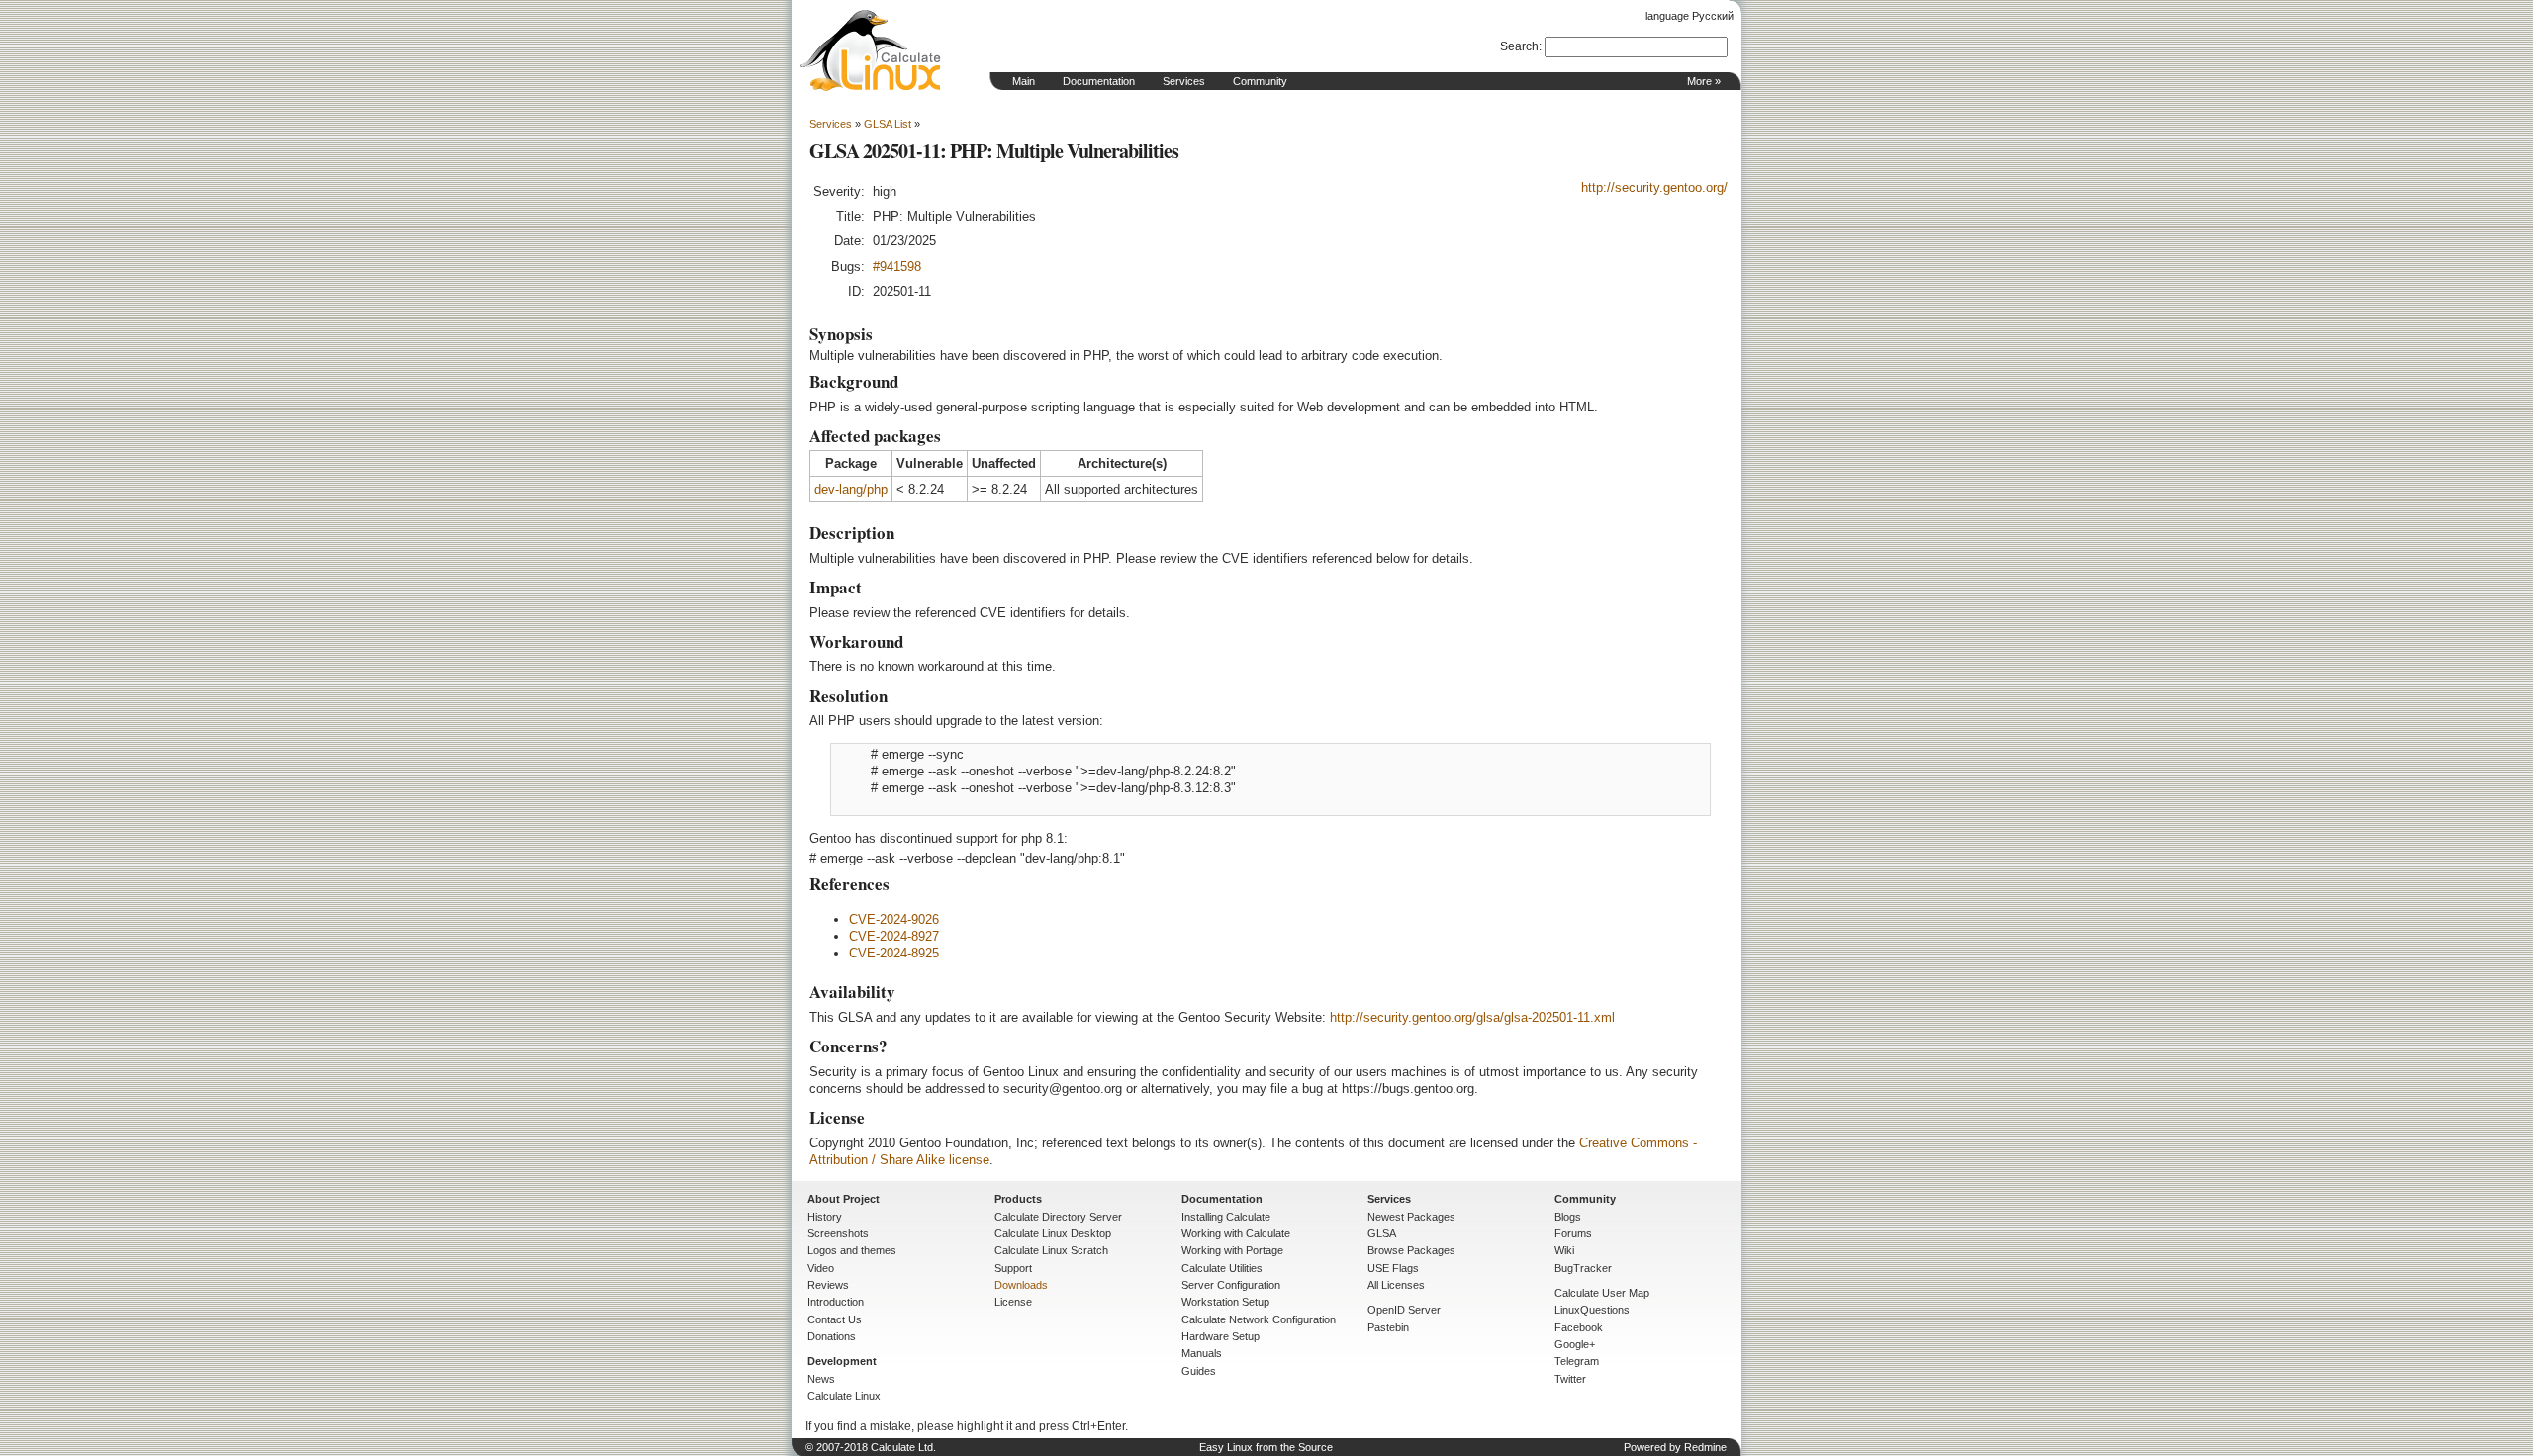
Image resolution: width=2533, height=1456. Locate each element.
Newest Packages (1411, 1217)
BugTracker (1583, 1268)
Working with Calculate (1236, 1233)
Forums (1573, 1233)
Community (1260, 81)
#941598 (897, 267)
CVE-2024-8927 (894, 936)
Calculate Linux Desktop (1053, 1233)
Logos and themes (852, 1250)
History (825, 1217)
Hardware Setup (1220, 1336)
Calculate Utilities (1222, 1268)
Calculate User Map (1602, 1293)
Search (1519, 46)
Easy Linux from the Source (1266, 1447)
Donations (832, 1336)
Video (821, 1268)
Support (1013, 1268)
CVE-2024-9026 (894, 919)
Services (1184, 81)
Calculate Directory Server (1058, 1217)
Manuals (1202, 1353)
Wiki (1564, 1250)
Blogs (1568, 1217)
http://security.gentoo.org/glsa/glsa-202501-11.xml (1472, 1017)
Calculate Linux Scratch (1051, 1250)
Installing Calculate (1226, 1217)
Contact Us (835, 1319)
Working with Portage (1232, 1250)
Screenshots (838, 1233)
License (1013, 1302)
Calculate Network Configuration (1259, 1319)
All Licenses (1396, 1285)
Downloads (1021, 1285)
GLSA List (888, 124)
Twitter (1570, 1379)
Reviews (828, 1285)
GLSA (1382, 1233)
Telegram (1577, 1361)
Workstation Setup (1225, 1302)
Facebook (1579, 1327)
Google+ (1575, 1344)
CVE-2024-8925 (894, 953)
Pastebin (1388, 1327)
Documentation (1099, 81)
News (821, 1379)
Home (871, 50)
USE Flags (1393, 1268)
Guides (1199, 1371)
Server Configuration (1231, 1285)
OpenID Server (1404, 1310)
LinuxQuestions (1592, 1310)
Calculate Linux (844, 1396)
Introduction (836, 1302)
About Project (844, 1199)
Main (1024, 81)
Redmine (1705, 1447)
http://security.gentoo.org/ (1654, 187)
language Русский (1689, 16)
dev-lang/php (851, 489)
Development (842, 1361)
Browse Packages (1411, 1250)
